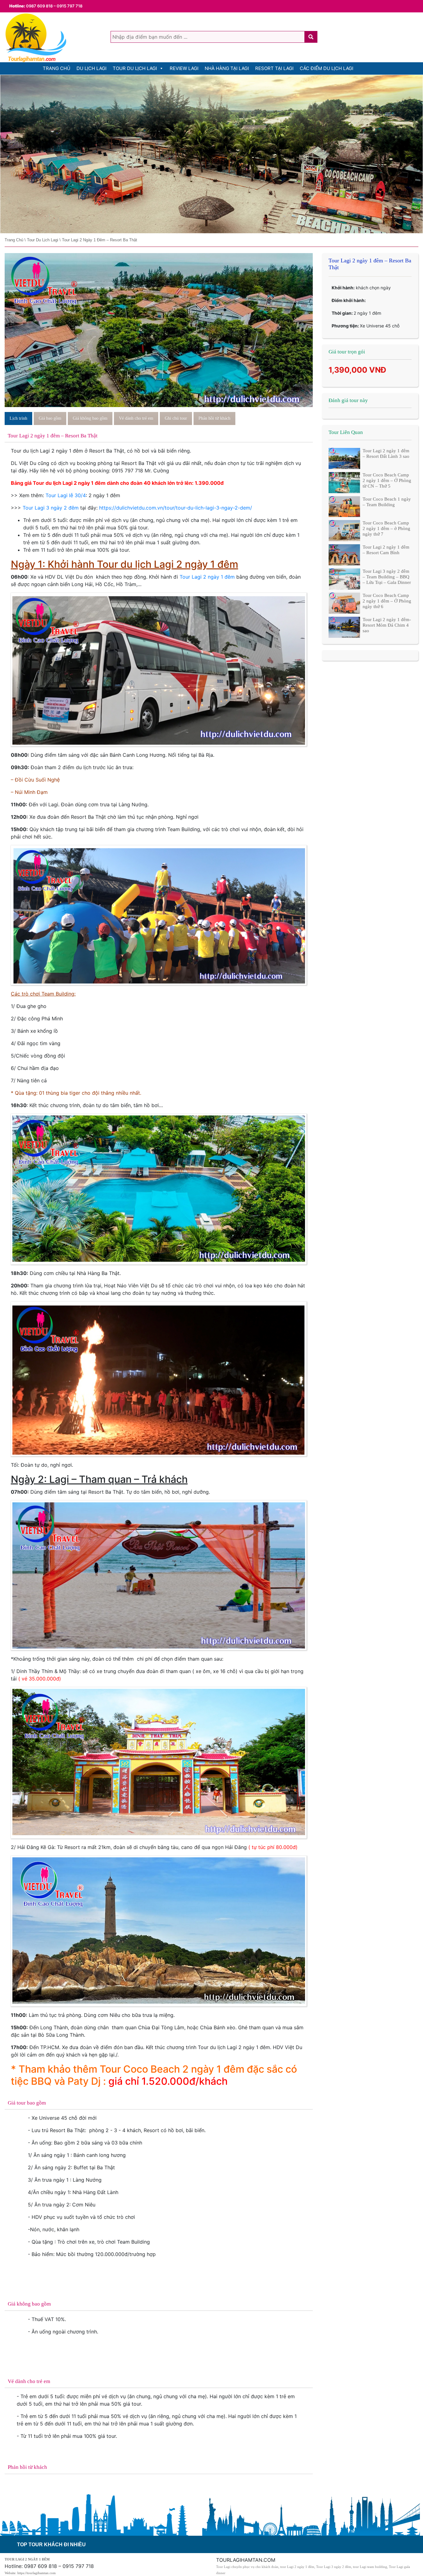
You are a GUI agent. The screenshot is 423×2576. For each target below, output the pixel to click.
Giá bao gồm (50, 418)
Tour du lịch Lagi (135, 68)
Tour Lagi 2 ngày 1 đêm (207, 577)
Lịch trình (18, 418)
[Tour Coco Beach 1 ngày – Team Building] (344, 506)
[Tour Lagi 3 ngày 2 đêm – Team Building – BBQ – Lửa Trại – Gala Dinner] (344, 578)
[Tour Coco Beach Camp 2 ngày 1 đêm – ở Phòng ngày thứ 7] (344, 530)
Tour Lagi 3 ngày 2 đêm (51, 508)
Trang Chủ (57, 68)
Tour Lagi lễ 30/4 (66, 495)
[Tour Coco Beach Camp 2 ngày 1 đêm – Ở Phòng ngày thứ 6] (344, 602)
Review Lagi (184, 68)
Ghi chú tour (176, 418)
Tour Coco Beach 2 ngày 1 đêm (172, 2069)
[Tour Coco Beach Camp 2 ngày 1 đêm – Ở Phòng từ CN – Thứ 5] (344, 482)
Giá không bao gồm (90, 418)
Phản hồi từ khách (214, 418)
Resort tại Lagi (274, 68)
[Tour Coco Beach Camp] (211, 154)
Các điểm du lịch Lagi (327, 68)
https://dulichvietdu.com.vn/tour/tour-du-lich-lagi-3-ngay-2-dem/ (176, 508)
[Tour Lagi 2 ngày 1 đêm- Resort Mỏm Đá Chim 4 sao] (344, 627)
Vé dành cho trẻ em (136, 418)
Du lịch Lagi (92, 68)
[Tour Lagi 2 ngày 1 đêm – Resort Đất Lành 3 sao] (344, 458)
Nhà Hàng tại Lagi (227, 68)
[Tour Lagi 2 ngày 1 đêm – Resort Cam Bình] (344, 554)
